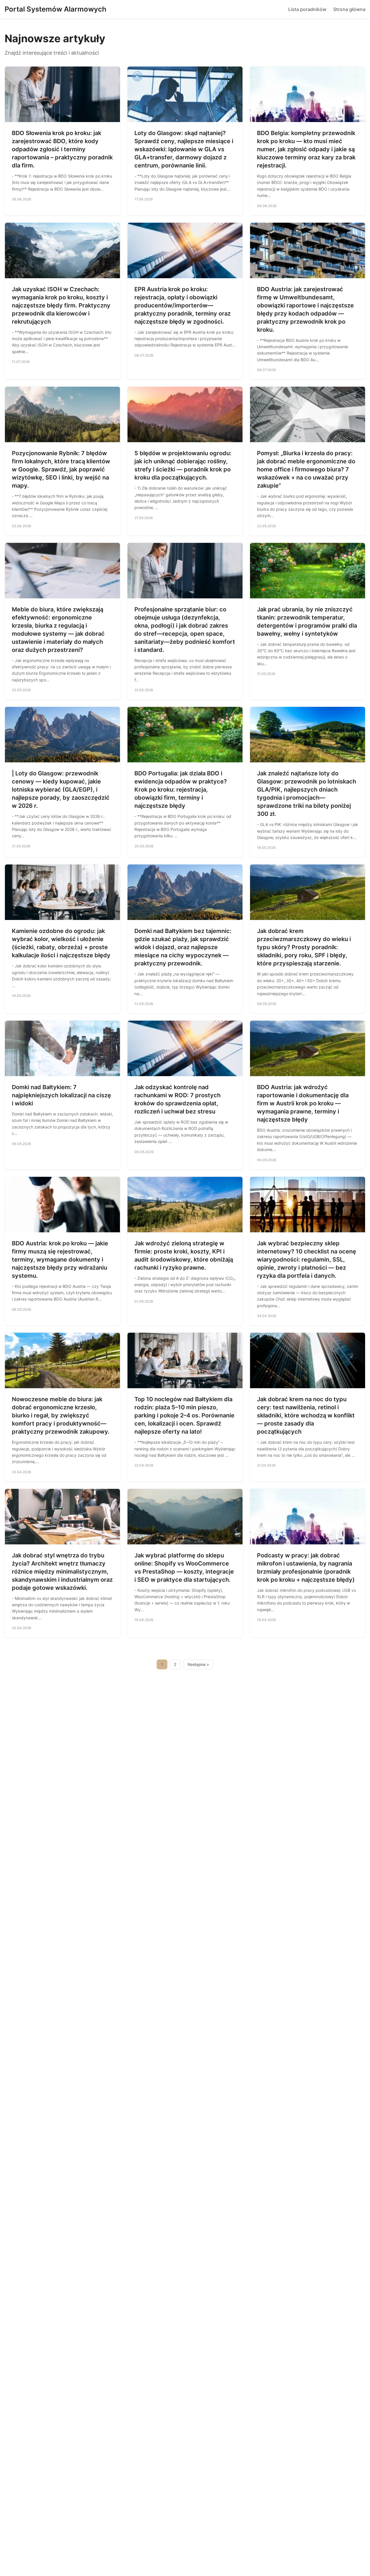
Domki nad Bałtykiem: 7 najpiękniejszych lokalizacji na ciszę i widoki (61, 1095)
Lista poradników (307, 9)
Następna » (198, 1664)
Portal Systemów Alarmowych (55, 9)
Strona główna (349, 9)
